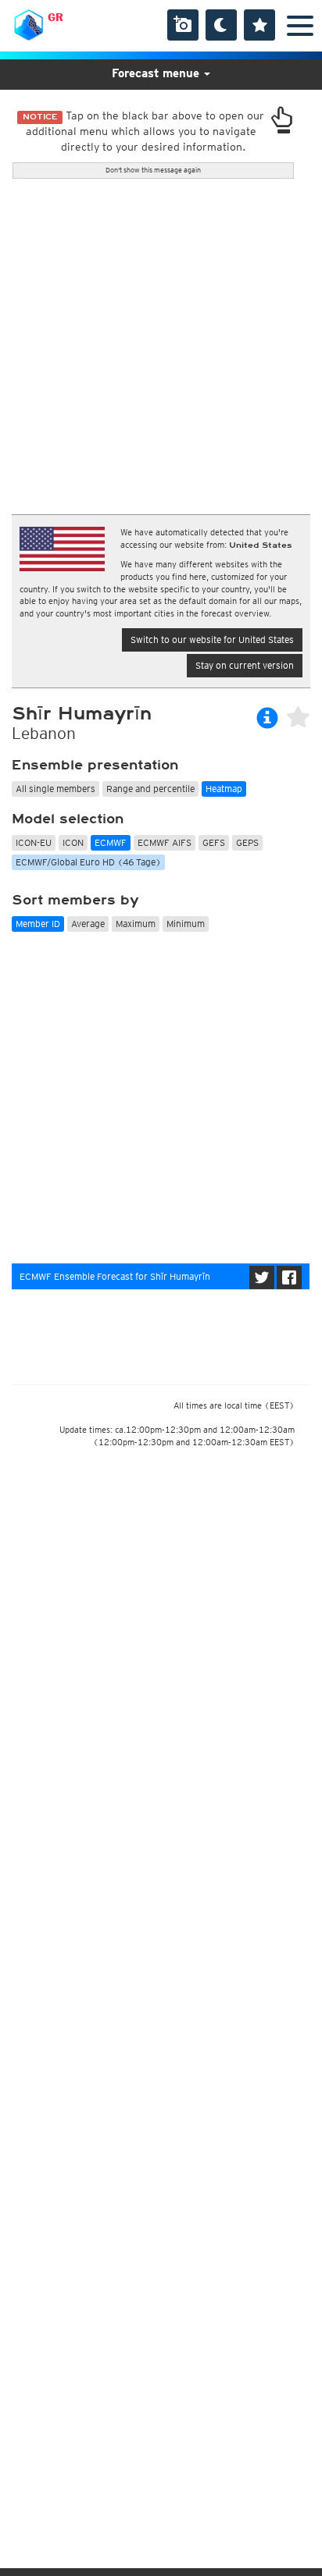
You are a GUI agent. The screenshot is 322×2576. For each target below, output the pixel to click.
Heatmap (224, 789)
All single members (55, 789)
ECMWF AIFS (165, 842)
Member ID (38, 924)
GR (55, 17)
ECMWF (111, 842)
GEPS (247, 842)
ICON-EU (34, 842)
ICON (73, 842)
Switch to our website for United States (212, 640)
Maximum (136, 924)
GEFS (214, 842)
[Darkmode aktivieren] (221, 25)
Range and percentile (150, 789)
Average (88, 924)
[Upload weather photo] (183, 25)
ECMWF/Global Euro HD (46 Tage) (88, 862)
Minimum (186, 924)
